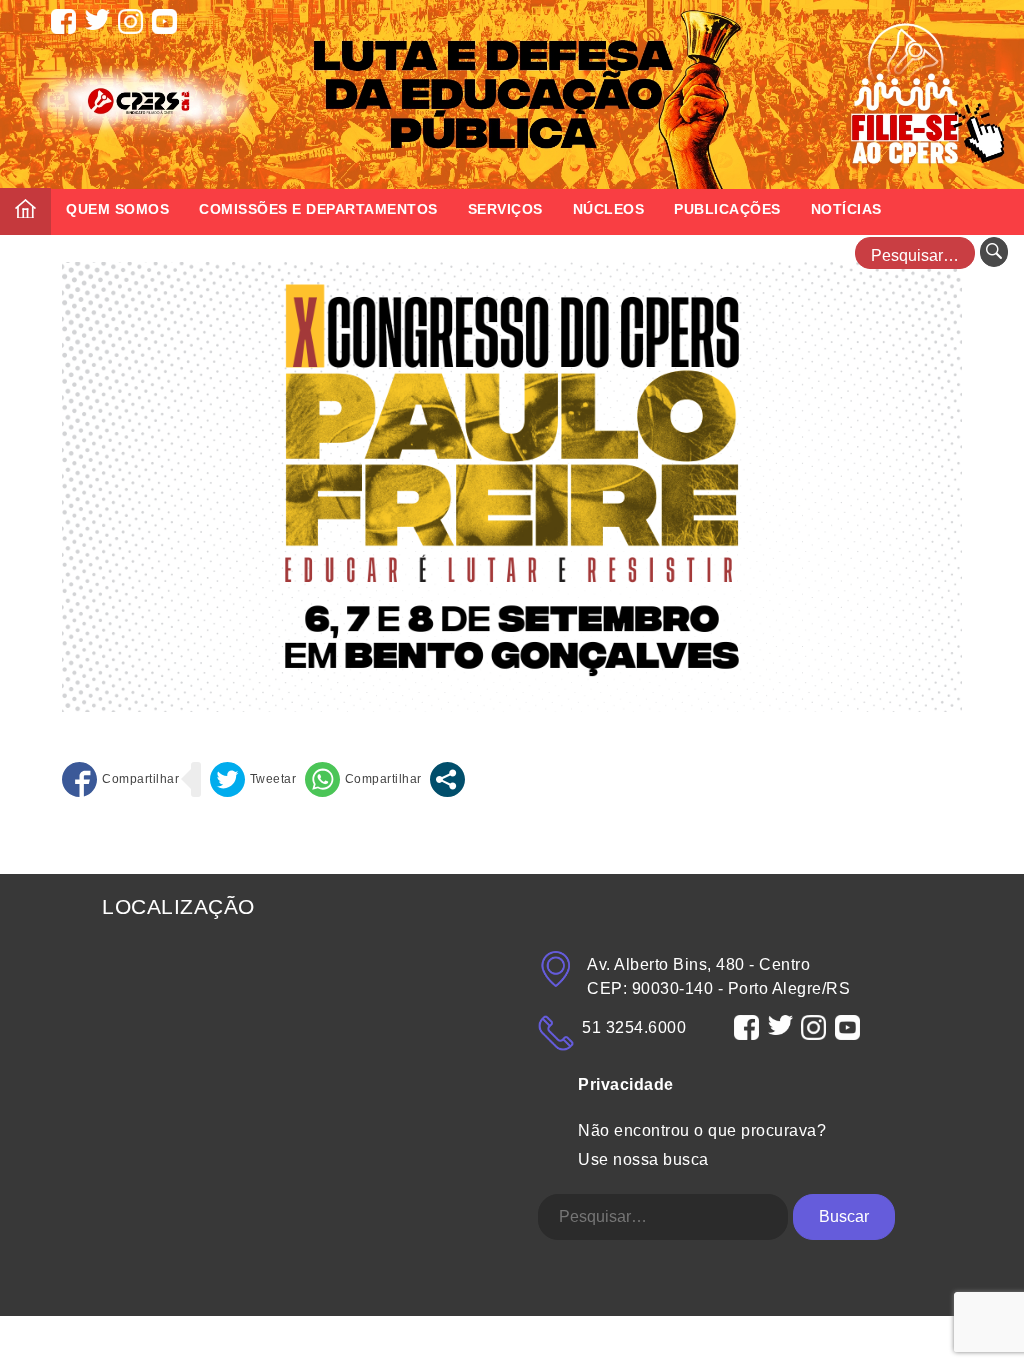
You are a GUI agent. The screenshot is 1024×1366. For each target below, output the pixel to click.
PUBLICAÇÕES (727, 209)
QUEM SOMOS (117, 209)
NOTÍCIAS (846, 209)
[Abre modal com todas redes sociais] (447, 779)
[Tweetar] (253, 779)
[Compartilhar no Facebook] (120, 779)
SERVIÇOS (505, 209)
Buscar (844, 1216)
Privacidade (626, 1084)
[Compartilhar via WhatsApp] (363, 779)
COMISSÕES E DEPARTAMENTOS (318, 209)
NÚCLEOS (609, 209)
